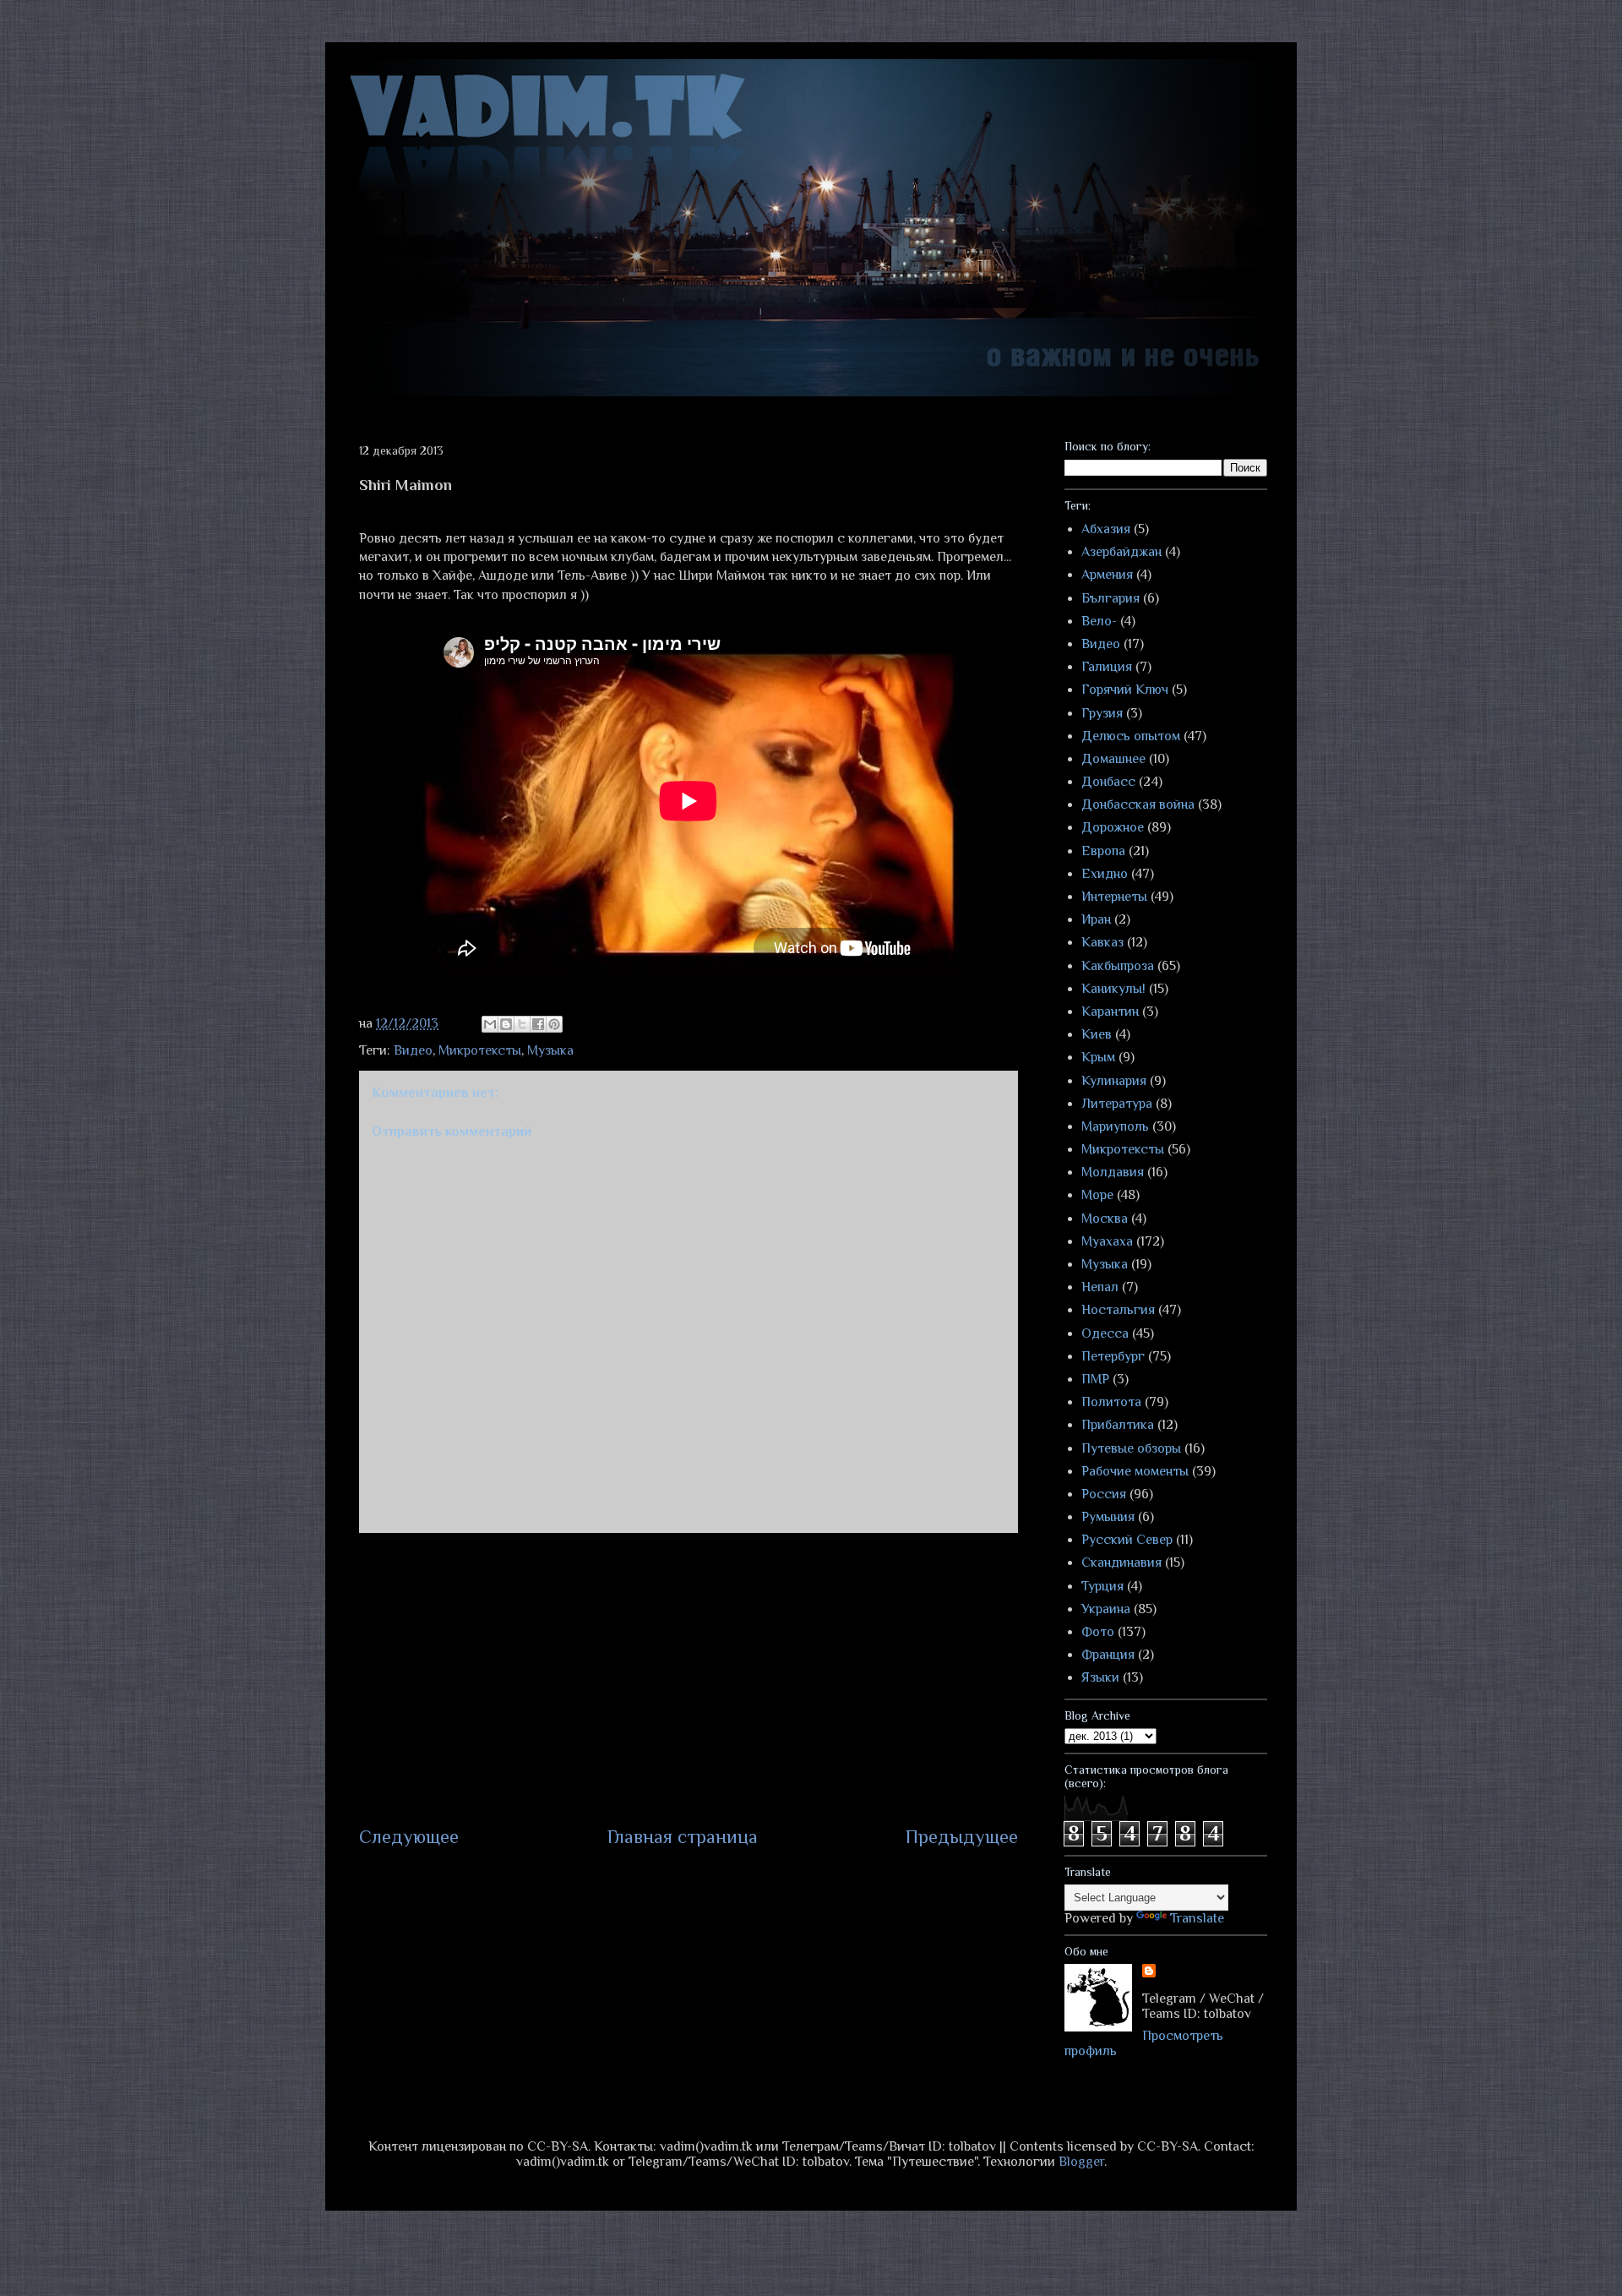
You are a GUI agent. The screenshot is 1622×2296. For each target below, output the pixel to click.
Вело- (1099, 621)
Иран (1096, 919)
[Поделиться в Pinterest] (554, 1024)
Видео (413, 1050)
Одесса (1105, 1333)
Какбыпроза (1118, 966)
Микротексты (480, 1050)
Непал (1100, 1287)
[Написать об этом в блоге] (506, 1024)
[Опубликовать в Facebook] (538, 1024)
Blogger (1081, 2162)
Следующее (409, 1837)
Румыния (1108, 1517)
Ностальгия (1118, 1310)
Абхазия (1106, 529)
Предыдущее (962, 1837)
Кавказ (1102, 942)
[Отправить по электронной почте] (490, 1024)
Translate (1197, 1918)
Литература (1117, 1104)
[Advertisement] (689, 1678)
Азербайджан (1121, 552)
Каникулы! (1113, 989)
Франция (1108, 1655)
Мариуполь (1115, 1126)
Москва (1105, 1219)
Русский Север (1127, 1540)
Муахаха (1107, 1241)
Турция (1102, 1586)
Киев (1097, 1034)
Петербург (1113, 1356)
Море (1097, 1195)
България (1110, 598)
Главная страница (683, 1837)
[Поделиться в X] (522, 1024)
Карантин (1110, 1012)
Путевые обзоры (1131, 1448)
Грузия (1102, 713)
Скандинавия (1121, 1562)
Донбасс (1108, 782)
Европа (1103, 851)
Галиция (1107, 667)
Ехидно (1105, 874)
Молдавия (1113, 1172)
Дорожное (1113, 827)
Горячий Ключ (1125, 690)
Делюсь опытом (1131, 736)
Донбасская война (1138, 804)
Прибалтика (1118, 1425)
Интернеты (1114, 897)
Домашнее (1113, 759)
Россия (1104, 1494)
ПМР (1095, 1379)
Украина (1106, 1609)
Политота (1111, 1402)
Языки (1100, 1677)
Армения (1107, 575)
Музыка (550, 1050)
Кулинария (1114, 1081)
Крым (1098, 1057)
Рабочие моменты (1135, 1471)
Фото (1098, 1632)
